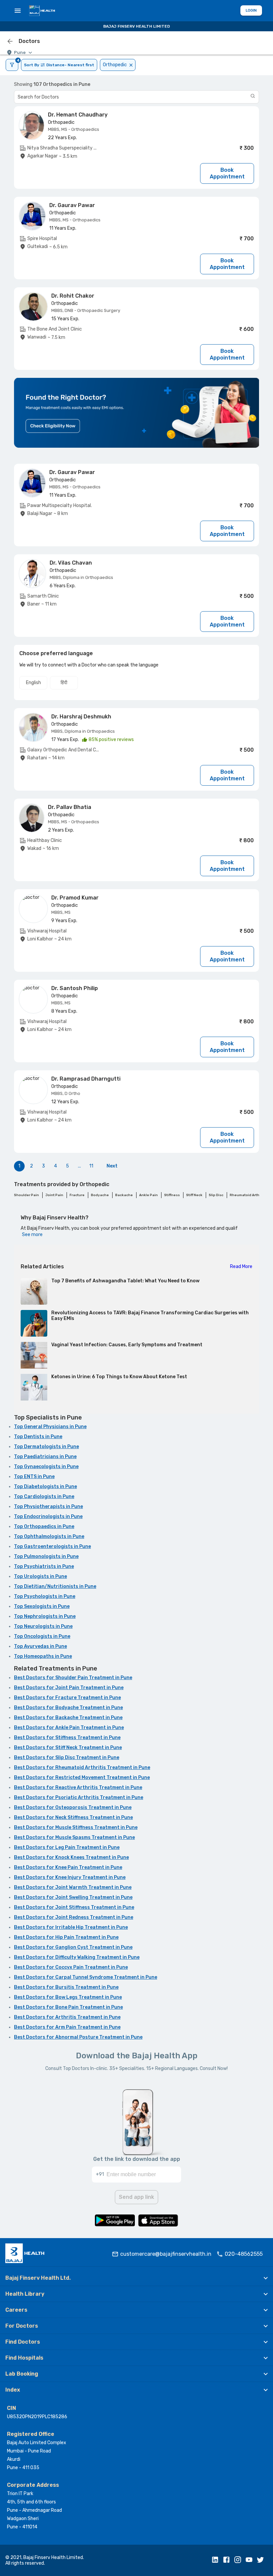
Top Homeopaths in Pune (43, 1656)
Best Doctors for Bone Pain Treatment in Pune (68, 2007)
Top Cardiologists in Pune (44, 1497)
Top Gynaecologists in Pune (46, 1467)
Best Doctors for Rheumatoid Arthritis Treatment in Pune (82, 1768)
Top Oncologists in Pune (42, 1636)
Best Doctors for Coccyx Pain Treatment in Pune (71, 1967)
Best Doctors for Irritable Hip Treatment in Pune (71, 1927)
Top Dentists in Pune (38, 1437)
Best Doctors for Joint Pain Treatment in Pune (69, 1688)
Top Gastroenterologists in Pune (52, 1546)
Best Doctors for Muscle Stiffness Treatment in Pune (76, 1827)
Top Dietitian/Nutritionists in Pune (55, 1586)
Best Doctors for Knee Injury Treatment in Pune (70, 1877)
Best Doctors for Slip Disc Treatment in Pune (67, 1758)
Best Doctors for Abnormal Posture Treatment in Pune (78, 2037)
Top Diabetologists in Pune (45, 1487)
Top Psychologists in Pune (45, 1596)
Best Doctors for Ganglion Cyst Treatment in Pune (73, 1947)
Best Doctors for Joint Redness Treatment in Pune (74, 1917)
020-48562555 (244, 2254)
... (79, 1166)
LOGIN (251, 10)
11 (91, 1166)
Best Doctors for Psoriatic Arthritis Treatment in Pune (79, 1798)
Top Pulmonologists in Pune (46, 1556)
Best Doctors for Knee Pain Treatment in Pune (68, 1867)
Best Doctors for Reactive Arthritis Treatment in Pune (78, 1788)
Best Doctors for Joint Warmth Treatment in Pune (73, 1887)
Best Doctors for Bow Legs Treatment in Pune (68, 1997)
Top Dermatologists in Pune (46, 1447)
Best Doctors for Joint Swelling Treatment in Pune (73, 1897)
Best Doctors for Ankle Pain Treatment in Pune (69, 1728)
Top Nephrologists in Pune (45, 1616)
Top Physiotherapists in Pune (48, 1507)
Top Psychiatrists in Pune (44, 1566)
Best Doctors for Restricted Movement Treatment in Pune (82, 1778)
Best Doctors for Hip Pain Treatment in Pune (66, 1937)
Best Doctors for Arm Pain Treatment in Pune (67, 2027)
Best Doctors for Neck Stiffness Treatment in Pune (73, 1817)
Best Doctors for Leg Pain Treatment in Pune (67, 1847)
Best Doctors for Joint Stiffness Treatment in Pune (74, 1907)
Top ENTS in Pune (34, 1477)
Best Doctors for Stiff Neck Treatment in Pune (68, 1748)
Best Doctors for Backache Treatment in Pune (68, 1718)
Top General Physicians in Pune (50, 1427)
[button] (136, 2278)
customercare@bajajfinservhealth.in (166, 2254)
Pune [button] (20, 52)
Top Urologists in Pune (40, 1576)
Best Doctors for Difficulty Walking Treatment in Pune (77, 1957)
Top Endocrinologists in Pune (48, 1517)
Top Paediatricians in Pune (45, 1457)
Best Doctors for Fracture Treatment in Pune (67, 1698)
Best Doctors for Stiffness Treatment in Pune (67, 1738)
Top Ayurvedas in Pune (40, 1646)
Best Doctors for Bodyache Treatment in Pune (68, 1708)
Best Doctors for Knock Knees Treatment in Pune (71, 1857)
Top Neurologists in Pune (43, 1626)
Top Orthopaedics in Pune (44, 1527)
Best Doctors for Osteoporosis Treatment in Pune (73, 1807)
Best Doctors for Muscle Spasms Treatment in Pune (74, 1837)
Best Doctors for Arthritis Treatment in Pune (67, 2017)
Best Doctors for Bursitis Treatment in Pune (66, 1987)
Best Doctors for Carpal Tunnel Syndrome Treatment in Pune (86, 1977)
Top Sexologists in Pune (42, 1606)
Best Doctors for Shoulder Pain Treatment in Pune (73, 1678)
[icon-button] (10, 41)
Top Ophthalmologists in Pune (49, 1537)
